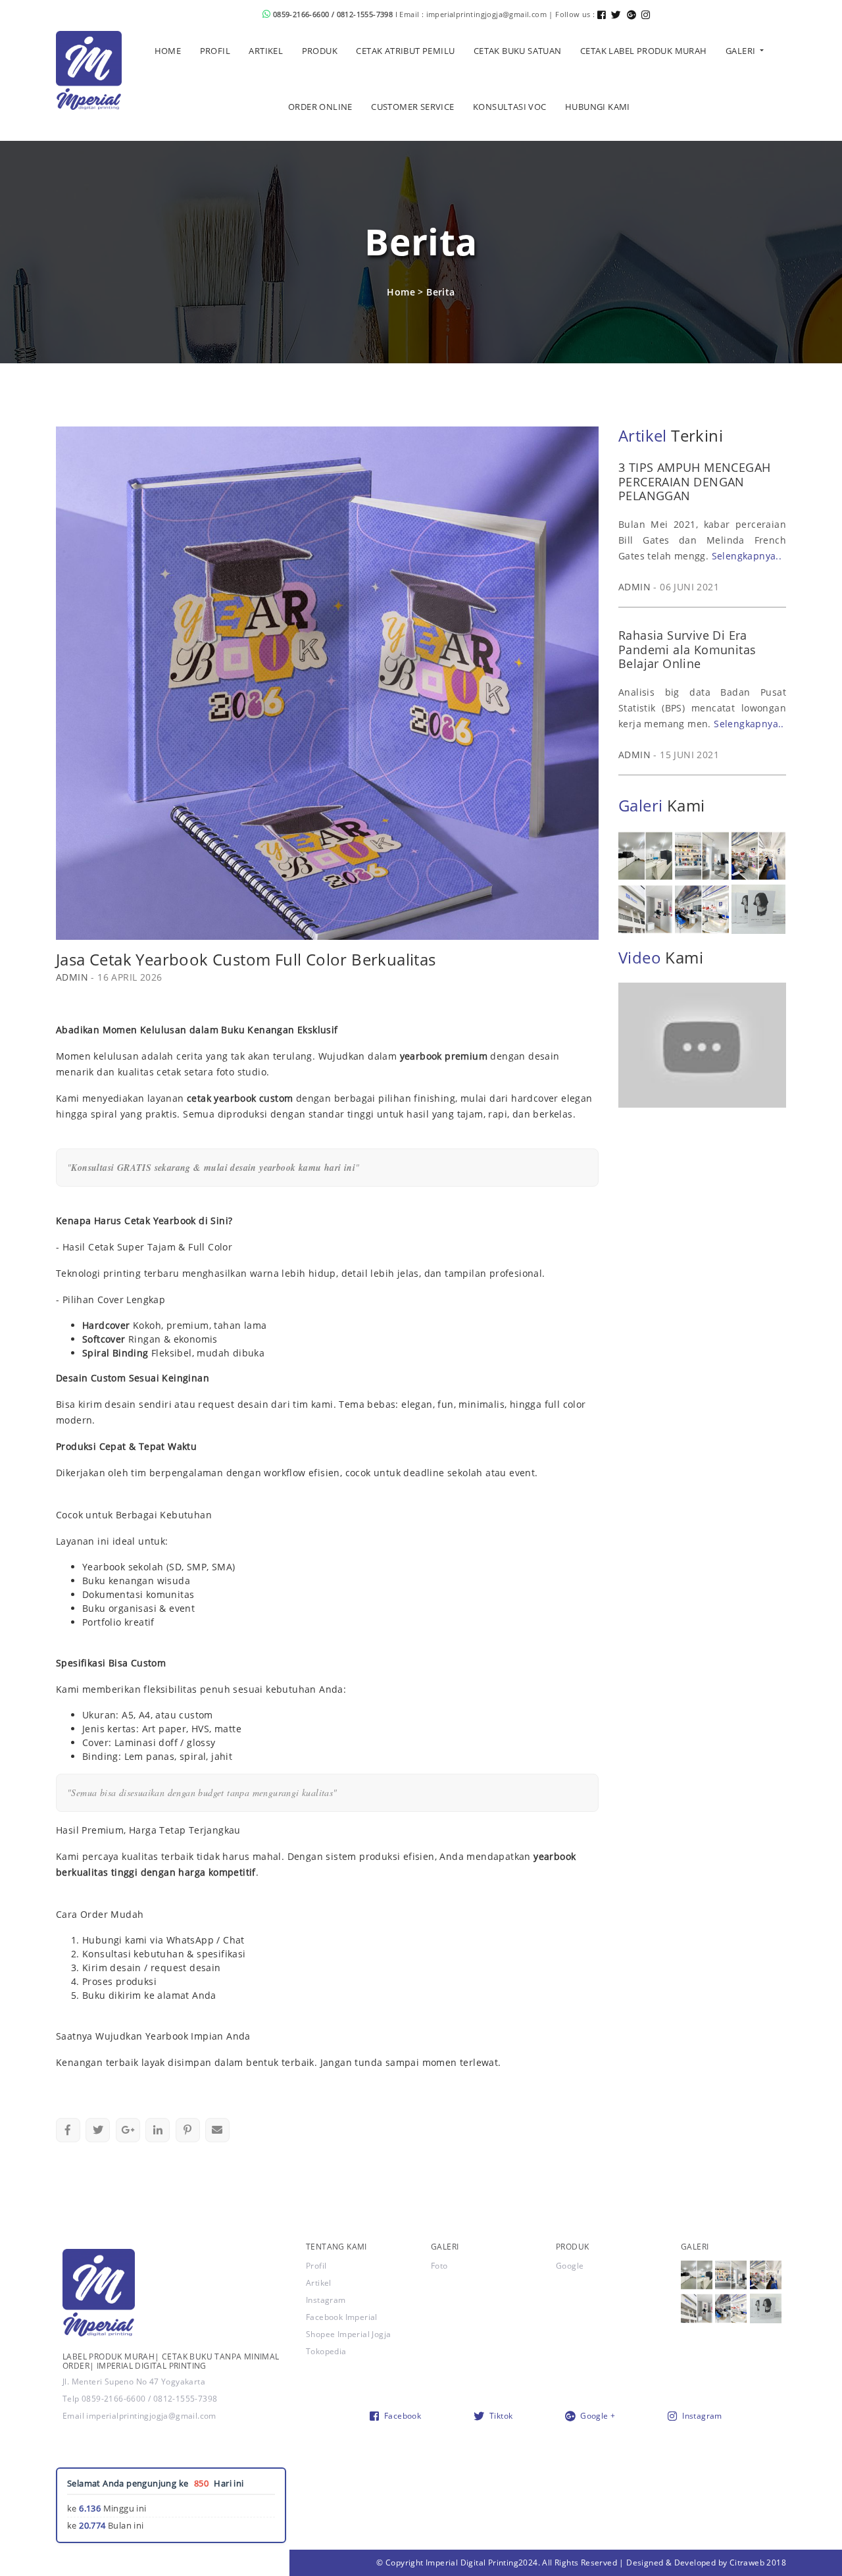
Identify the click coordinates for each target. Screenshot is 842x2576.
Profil (316, 2266)
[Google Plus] (634, 14)
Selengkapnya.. (747, 556)
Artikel (319, 2283)
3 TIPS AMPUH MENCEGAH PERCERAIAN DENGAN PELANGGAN (694, 481)
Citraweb (747, 2563)
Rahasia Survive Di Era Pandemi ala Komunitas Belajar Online (687, 649)
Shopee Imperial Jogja (348, 2334)
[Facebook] (604, 14)
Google (570, 2266)
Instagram (326, 2300)
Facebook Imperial (342, 2317)
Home (401, 292)
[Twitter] (619, 14)
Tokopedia (326, 2351)
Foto (439, 2266)
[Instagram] (648, 14)
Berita (440, 292)
